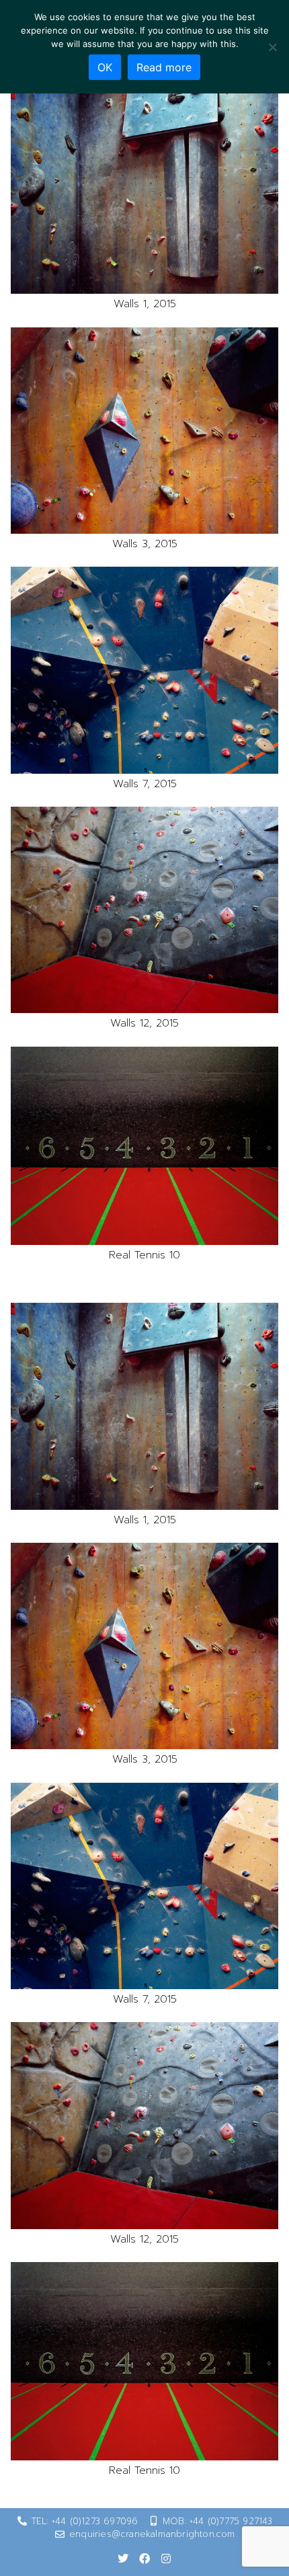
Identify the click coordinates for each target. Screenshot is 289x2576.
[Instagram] (166, 2559)
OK (105, 67)
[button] (144, 191)
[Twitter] (123, 2559)
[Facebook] (144, 2559)
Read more (164, 67)
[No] (272, 47)
